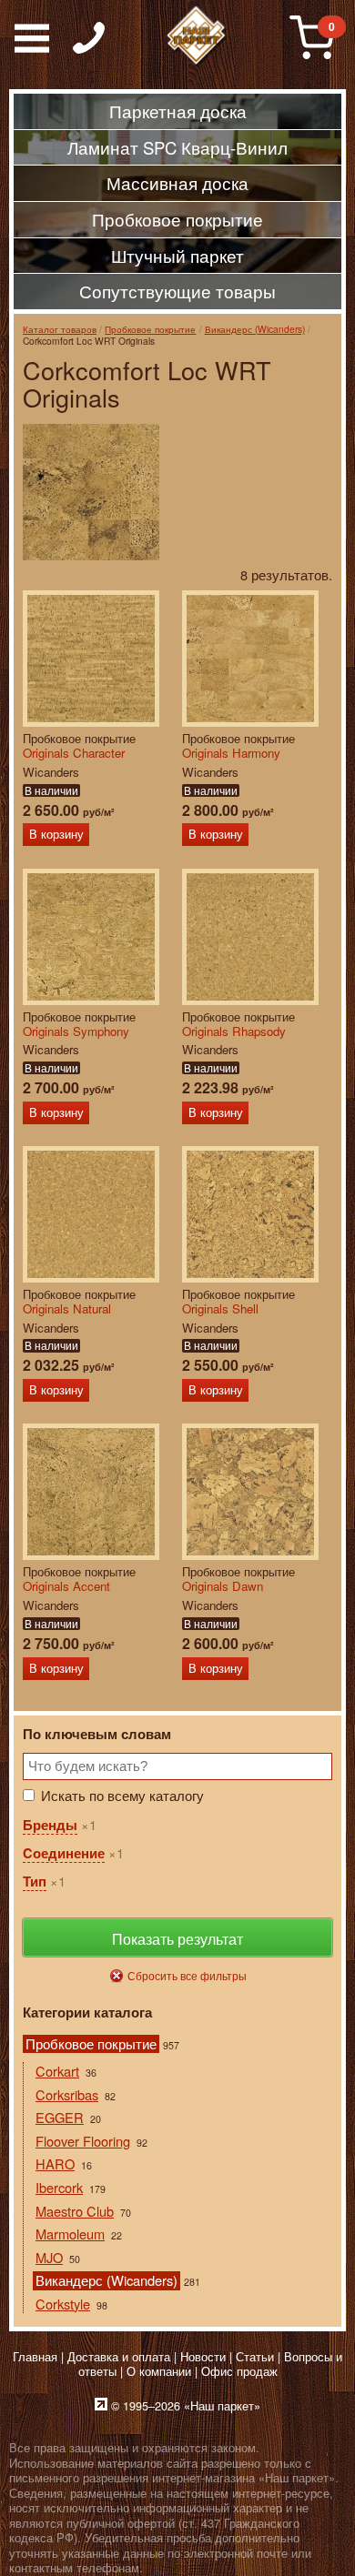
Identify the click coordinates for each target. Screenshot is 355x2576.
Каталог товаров (60, 329)
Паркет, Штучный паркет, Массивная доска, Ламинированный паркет (197, 36)
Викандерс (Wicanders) (255, 329)
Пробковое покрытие (150, 329)
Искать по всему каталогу (122, 1795)
